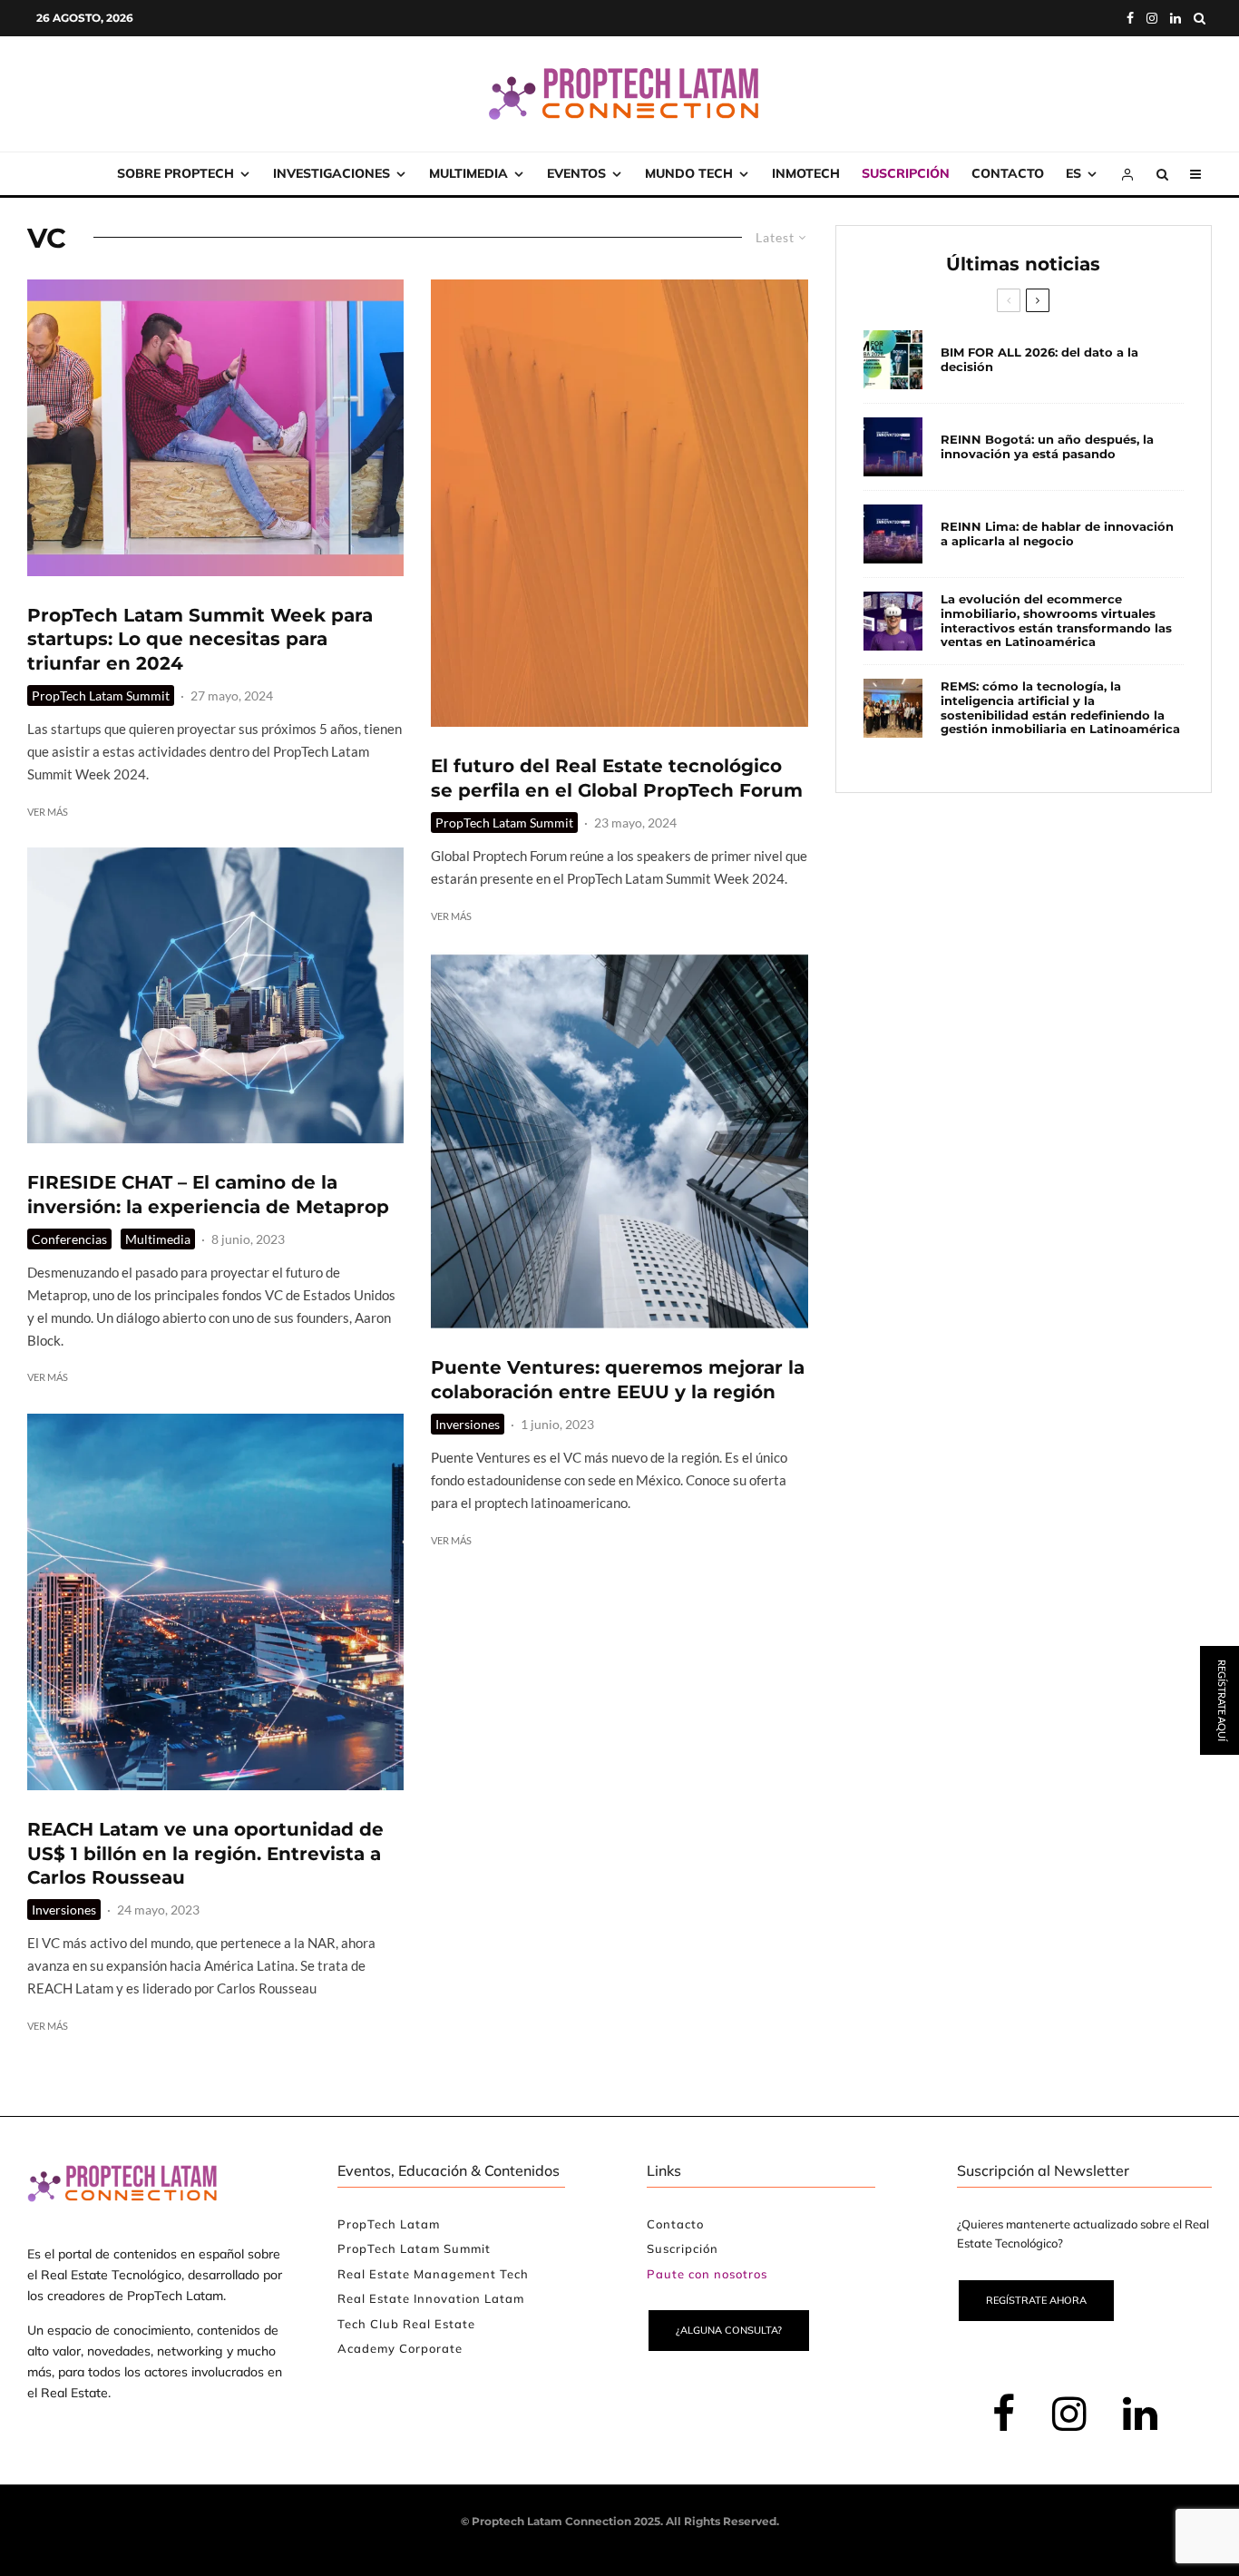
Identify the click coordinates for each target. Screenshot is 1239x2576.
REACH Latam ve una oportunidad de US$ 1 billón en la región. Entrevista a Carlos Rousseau (205, 1853)
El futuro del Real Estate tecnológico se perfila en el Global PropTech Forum (617, 778)
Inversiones (64, 1910)
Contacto (1008, 173)
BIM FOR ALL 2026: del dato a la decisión (1039, 360)
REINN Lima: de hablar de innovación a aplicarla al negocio (1057, 534)
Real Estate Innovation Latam (431, 2298)
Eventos (576, 173)
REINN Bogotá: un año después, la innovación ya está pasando (1047, 447)
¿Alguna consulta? (729, 2330)
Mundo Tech (689, 173)
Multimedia (468, 173)
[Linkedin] (1176, 18)
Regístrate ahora (1036, 2300)
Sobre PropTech (176, 173)
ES (1073, 173)
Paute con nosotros (707, 2274)
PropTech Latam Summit (101, 695)
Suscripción (906, 173)
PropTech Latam (389, 2224)
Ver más (48, 812)
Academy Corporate (400, 2348)
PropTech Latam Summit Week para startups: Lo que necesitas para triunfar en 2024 (200, 639)
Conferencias (69, 1239)
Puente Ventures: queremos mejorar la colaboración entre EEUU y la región (618, 1380)
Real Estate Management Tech (433, 2274)
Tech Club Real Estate (406, 2324)
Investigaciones (332, 173)
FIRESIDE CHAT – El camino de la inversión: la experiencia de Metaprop (208, 1195)
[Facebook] (1130, 18)
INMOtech (806, 173)
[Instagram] (1152, 18)
